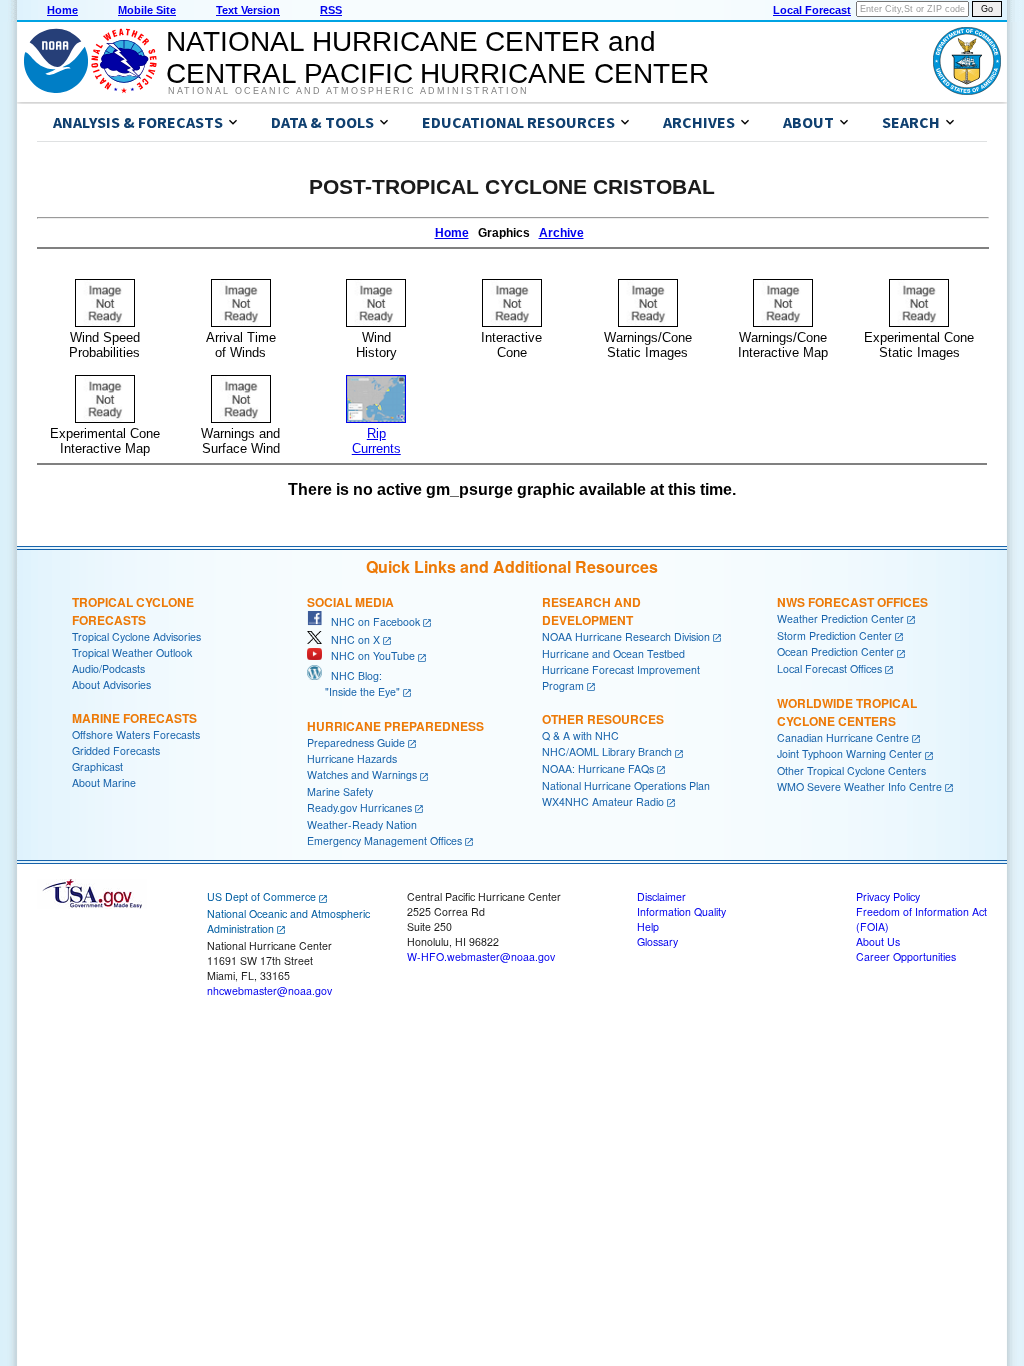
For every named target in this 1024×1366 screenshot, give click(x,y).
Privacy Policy (888, 896)
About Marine (104, 782)
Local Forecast (812, 10)
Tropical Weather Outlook (132, 652)
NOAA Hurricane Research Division (626, 636)
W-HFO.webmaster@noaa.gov (481, 956)
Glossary (657, 941)
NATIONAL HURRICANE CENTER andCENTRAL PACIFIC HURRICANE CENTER (437, 57)
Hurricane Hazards (352, 758)
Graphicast (97, 766)
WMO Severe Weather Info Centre (859, 786)
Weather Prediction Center (840, 618)
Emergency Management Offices (384, 840)
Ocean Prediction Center (835, 651)
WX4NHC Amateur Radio (603, 801)
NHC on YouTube (368, 655)
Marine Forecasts (134, 718)
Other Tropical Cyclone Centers (851, 770)
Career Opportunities (906, 956)
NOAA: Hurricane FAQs (598, 768)
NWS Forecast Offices (852, 602)
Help (648, 926)
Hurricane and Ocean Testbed (613, 653)
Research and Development (591, 611)
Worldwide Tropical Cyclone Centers (847, 712)
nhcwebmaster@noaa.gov (269, 990)
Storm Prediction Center (834, 635)
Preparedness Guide (356, 742)
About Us (878, 941)
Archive (561, 233)
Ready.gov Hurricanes (359, 807)
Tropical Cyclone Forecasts (133, 611)
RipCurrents (376, 441)
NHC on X (351, 639)
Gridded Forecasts (116, 750)
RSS (331, 10)
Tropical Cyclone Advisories (136, 636)
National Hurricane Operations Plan (626, 785)
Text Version (248, 10)
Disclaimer (661, 896)
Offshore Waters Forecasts (136, 734)
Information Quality (681, 911)
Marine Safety (340, 791)
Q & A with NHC (580, 735)
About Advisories (111, 684)
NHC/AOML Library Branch (607, 751)
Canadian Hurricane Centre (843, 737)
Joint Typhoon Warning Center (849, 753)
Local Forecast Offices (829, 668)
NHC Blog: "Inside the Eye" (353, 683)
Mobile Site (147, 10)
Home (62, 10)
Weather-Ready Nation (362, 824)
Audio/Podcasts (108, 668)
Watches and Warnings (362, 774)
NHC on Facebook (371, 621)
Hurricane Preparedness (395, 726)
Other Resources (603, 719)
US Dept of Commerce (261, 896)
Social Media (350, 602)
